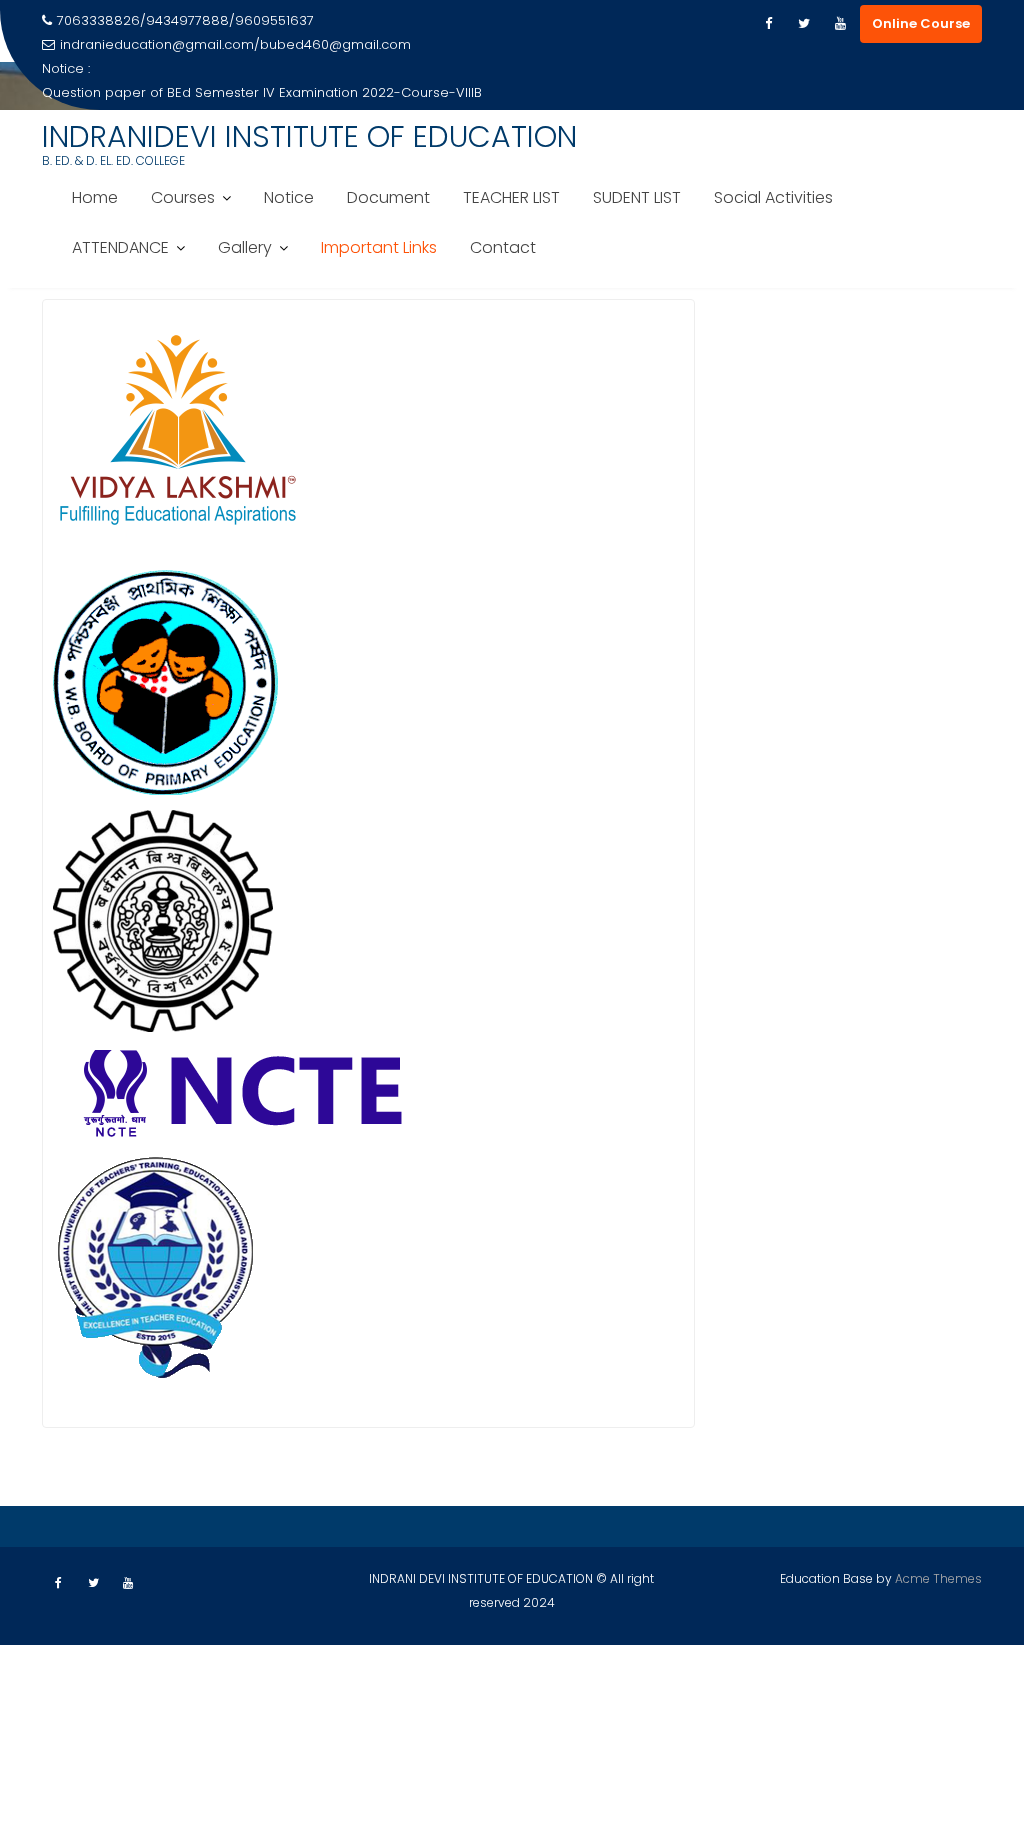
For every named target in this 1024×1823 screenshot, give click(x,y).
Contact (503, 247)
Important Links (379, 247)
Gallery (245, 247)
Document (388, 197)
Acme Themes (938, 1578)
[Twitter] (804, 24)
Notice (289, 197)
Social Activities (773, 197)
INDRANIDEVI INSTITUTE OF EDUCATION (309, 136)
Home (95, 197)
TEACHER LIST (511, 197)
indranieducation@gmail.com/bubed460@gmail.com (235, 44)
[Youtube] (840, 24)
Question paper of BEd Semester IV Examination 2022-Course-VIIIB (262, 92)
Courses (183, 197)
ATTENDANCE (120, 247)
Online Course (921, 23)
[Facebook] (768, 24)
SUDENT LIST (637, 197)
